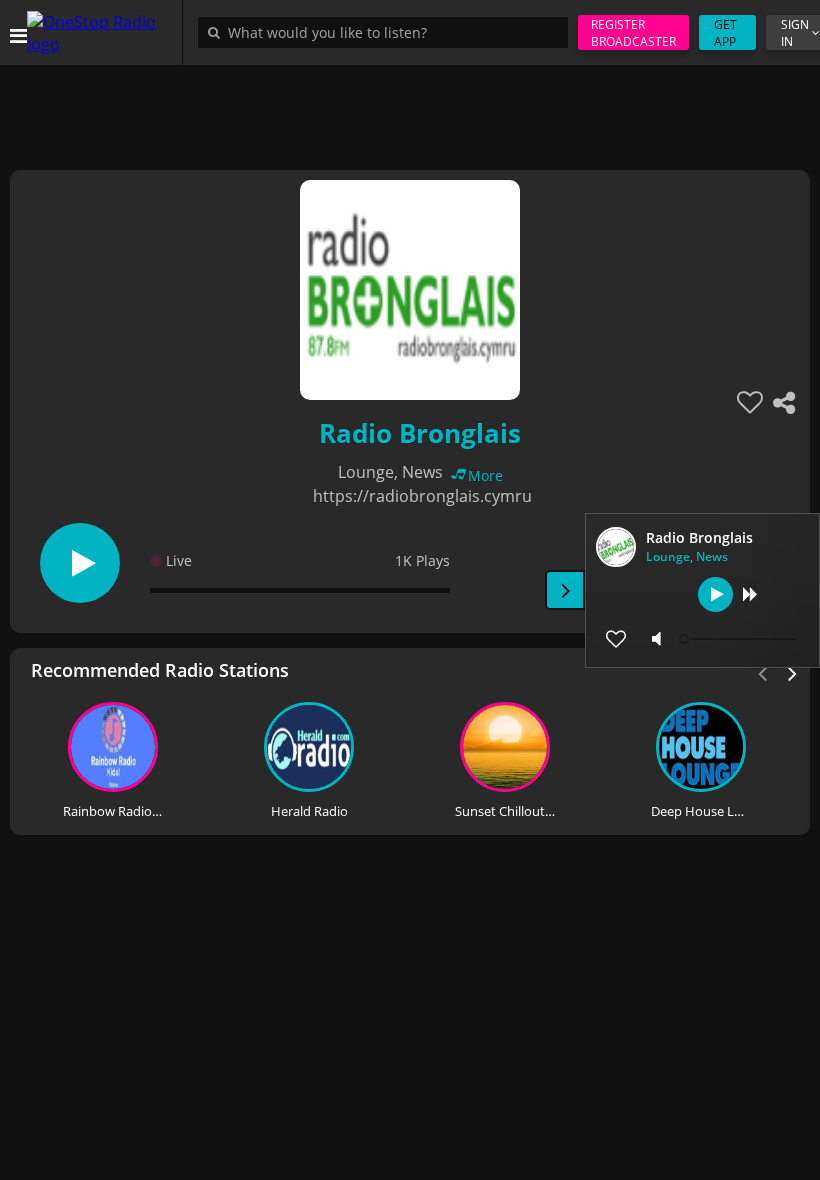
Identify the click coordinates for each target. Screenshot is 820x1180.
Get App (725, 33)
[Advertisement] (410, 110)
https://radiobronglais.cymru (422, 496)
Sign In (795, 33)
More (485, 475)
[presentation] (793, 672)
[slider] (740, 639)
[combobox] (388, 32)
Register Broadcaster (633, 33)
